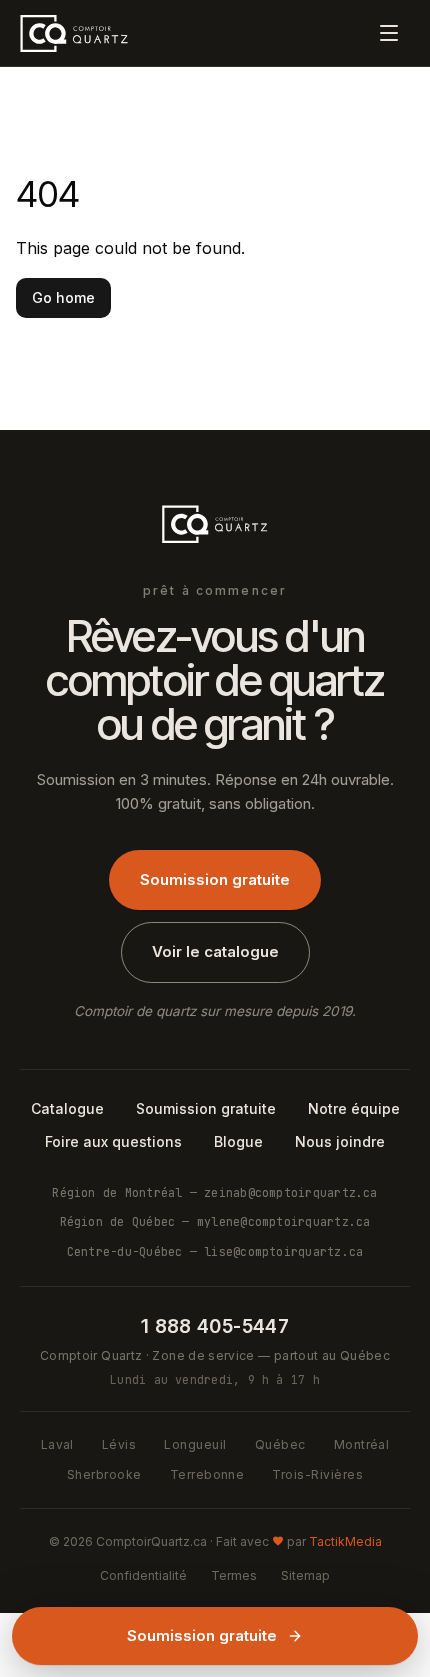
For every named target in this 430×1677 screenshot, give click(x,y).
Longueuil (195, 1444)
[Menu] (389, 33)
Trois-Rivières (317, 1474)
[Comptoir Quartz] (74, 33)
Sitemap (305, 1575)
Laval (57, 1444)
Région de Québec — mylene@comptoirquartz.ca (215, 1221)
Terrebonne (207, 1474)
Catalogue (67, 1108)
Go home (63, 297)
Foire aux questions (113, 1141)
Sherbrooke (104, 1474)
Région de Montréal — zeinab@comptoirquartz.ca (214, 1192)
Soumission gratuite (215, 879)
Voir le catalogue (215, 951)
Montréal (362, 1444)
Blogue (238, 1141)
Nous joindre (340, 1141)
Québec (280, 1444)
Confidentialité (143, 1575)
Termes (234, 1575)
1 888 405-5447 (215, 1326)
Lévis (119, 1444)
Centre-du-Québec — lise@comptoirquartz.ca (215, 1251)
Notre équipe (354, 1108)
